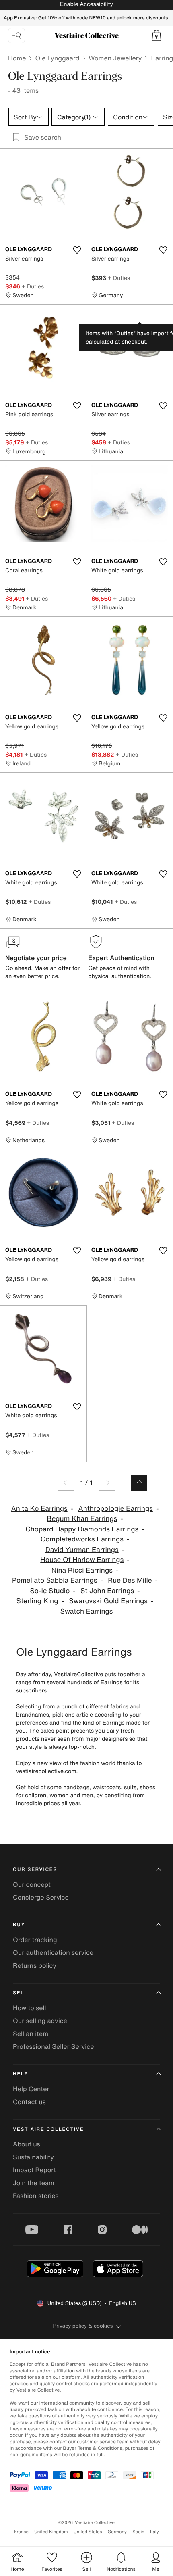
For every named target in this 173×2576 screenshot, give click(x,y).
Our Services (35, 1870)
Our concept (32, 1884)
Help (21, 2074)
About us (27, 2144)
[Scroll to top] (139, 1483)
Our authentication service (53, 1952)
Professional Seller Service (53, 2046)
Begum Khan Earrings (82, 1519)
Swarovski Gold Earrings (108, 1601)
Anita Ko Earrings (39, 1509)
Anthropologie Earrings (115, 1509)
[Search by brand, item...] (16, 35)
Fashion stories (36, 2196)
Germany (117, 2532)
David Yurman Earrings (82, 1550)
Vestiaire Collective (48, 2129)
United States (88, 2532)
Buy (19, 1925)
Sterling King (37, 1601)
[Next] (107, 1483)
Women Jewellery (115, 58)
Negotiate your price (36, 958)
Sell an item (31, 2034)
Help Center (31, 2089)
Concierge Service (41, 1897)
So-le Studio (50, 1591)
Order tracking (35, 1940)
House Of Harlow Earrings (82, 1560)
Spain (138, 2532)
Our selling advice (40, 2021)
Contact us (29, 2102)
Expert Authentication (121, 958)
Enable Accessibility (86, 4)
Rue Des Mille (130, 1580)
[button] (157, 35)
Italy (154, 2532)
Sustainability (33, 2157)
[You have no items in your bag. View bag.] (157, 35)
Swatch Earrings (87, 1611)
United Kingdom (51, 2532)
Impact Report (34, 2170)
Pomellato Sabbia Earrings (55, 1580)
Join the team (34, 2183)
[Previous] (66, 1483)
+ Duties (33, 286)
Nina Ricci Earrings (82, 1570)
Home (17, 58)
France (21, 2532)
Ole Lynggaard (57, 58)
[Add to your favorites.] (77, 250)
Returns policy (35, 1965)
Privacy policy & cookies (83, 2326)
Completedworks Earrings (82, 1539)
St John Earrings (107, 1591)
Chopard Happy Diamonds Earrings (82, 1529)
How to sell (30, 2008)
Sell (20, 1993)
